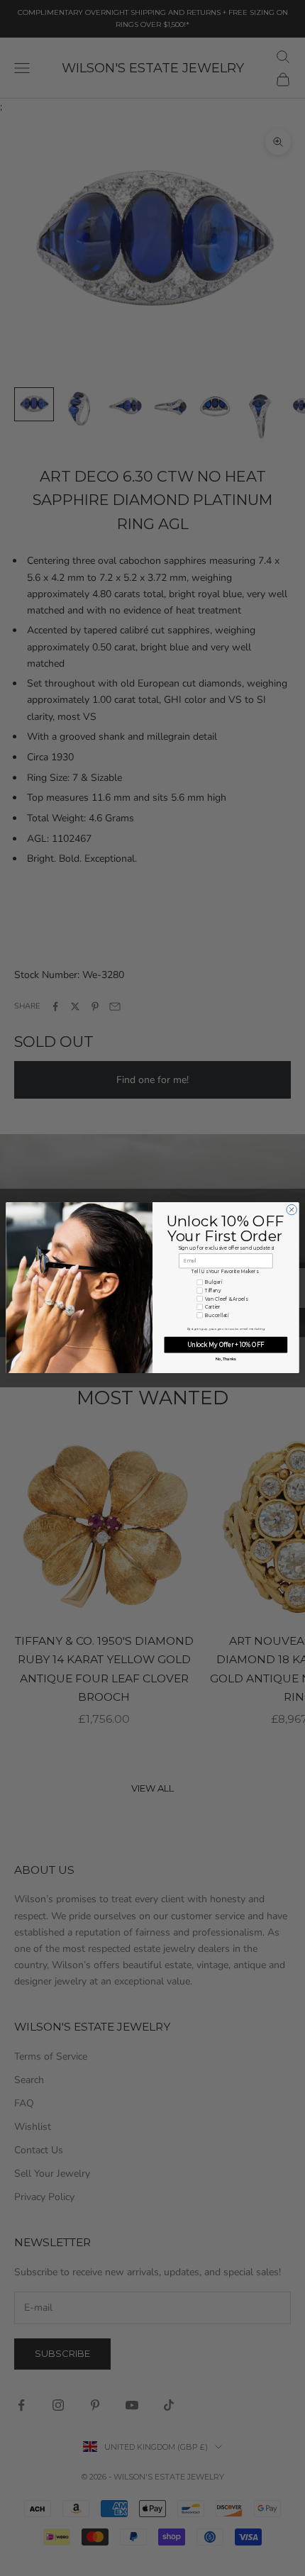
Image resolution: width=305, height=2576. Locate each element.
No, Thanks (226, 1359)
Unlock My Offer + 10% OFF (226, 1345)
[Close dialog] (292, 1210)
